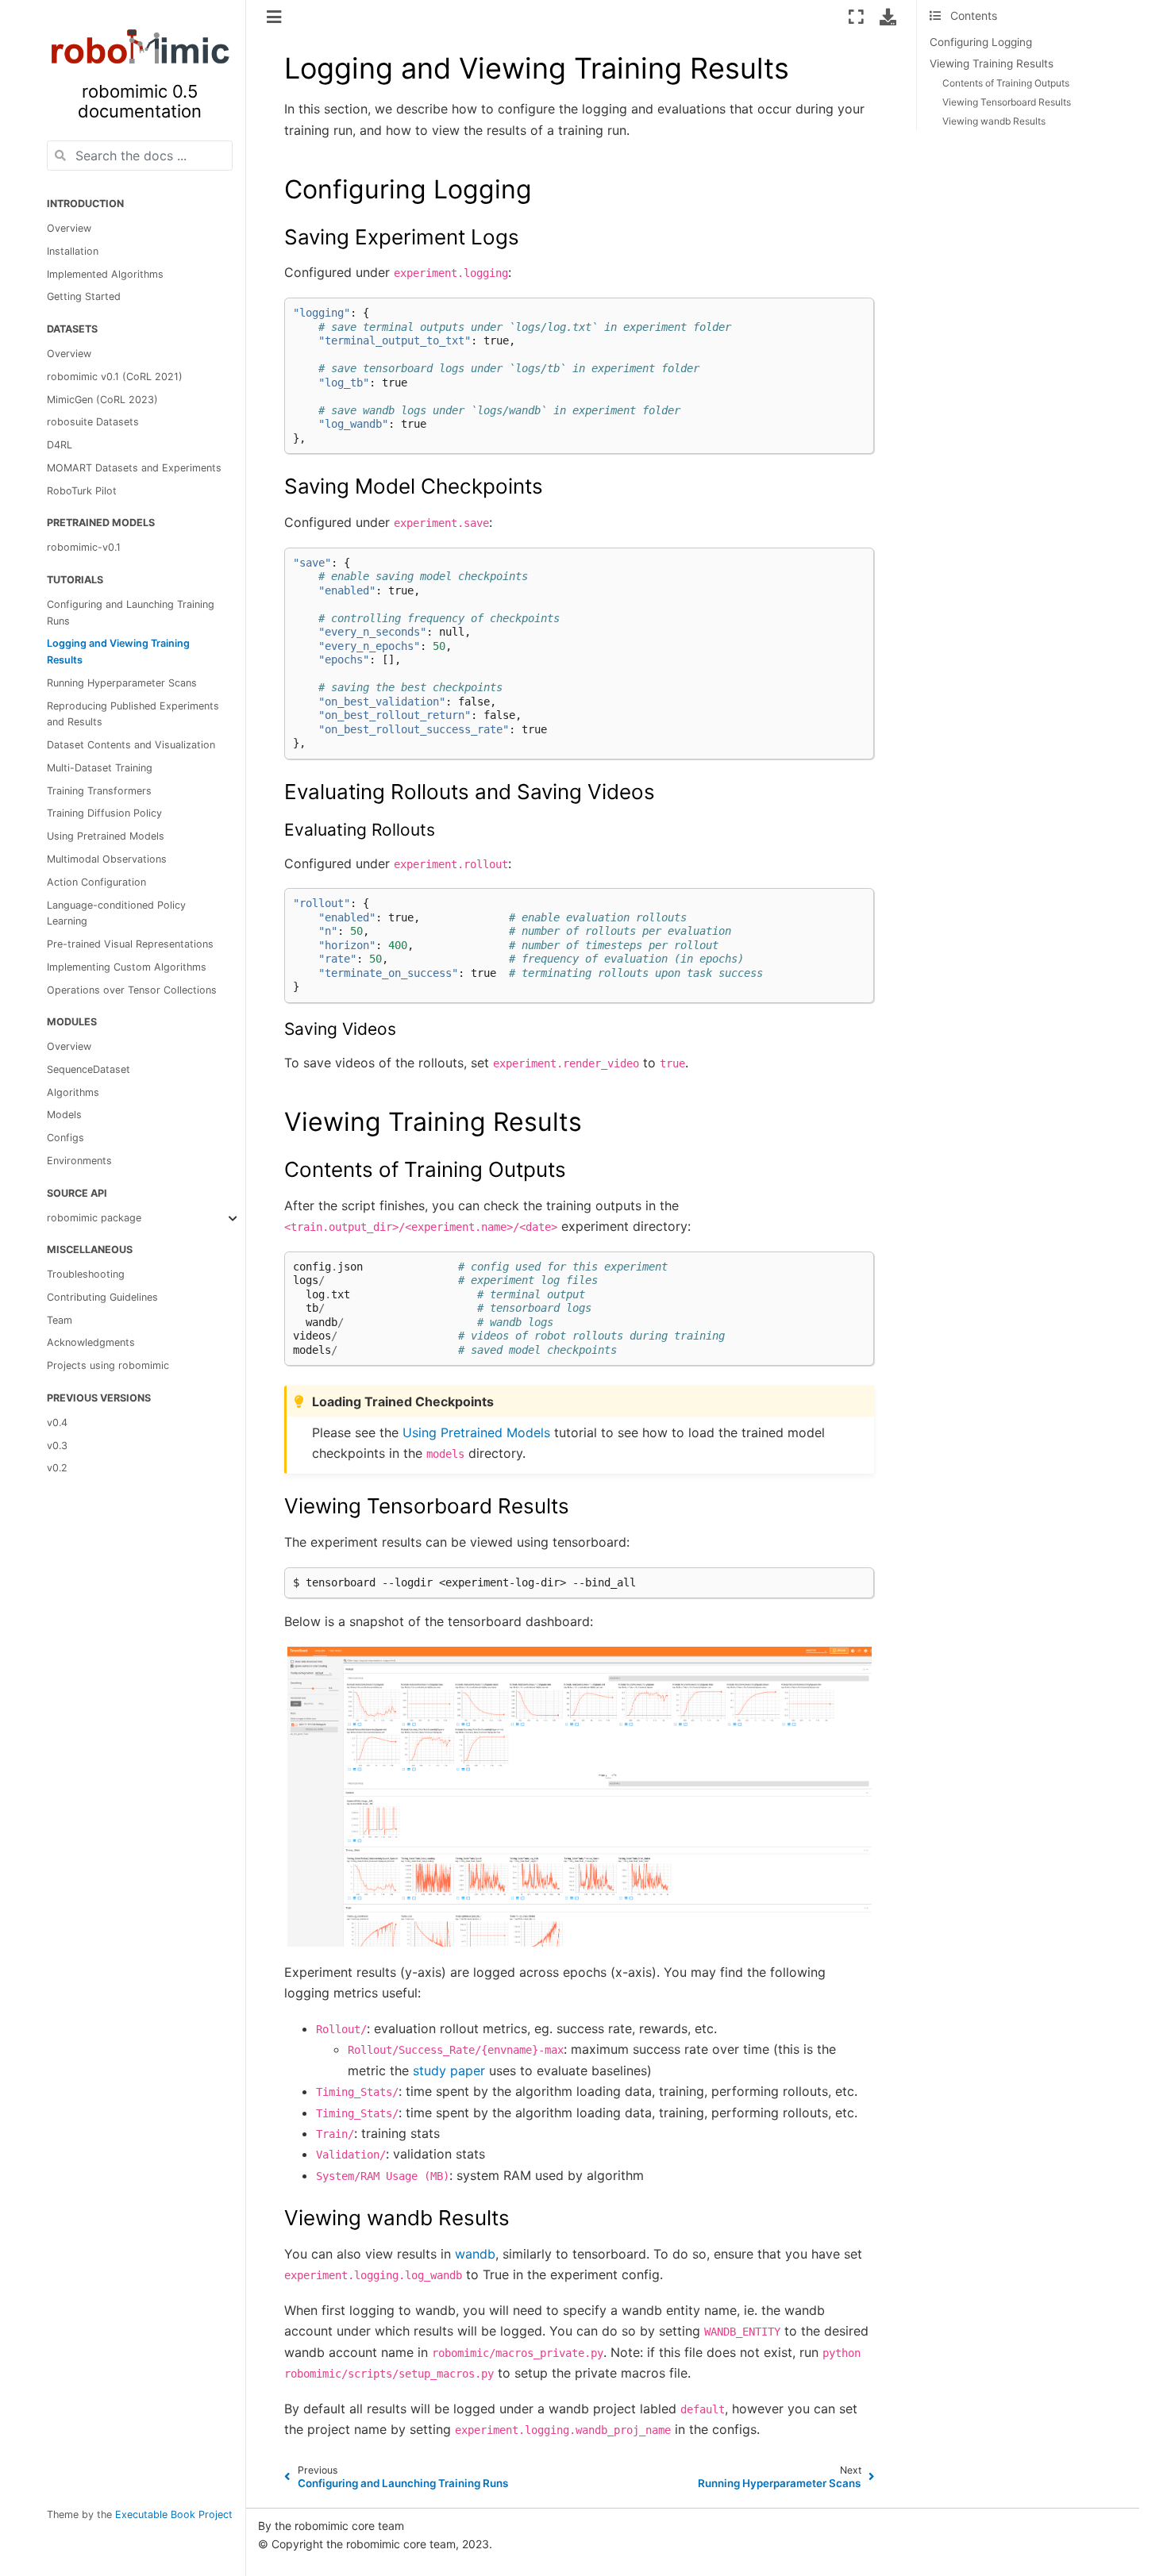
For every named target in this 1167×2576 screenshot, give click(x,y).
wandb (475, 2254)
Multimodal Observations (107, 859)
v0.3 (57, 1446)
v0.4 (57, 1423)
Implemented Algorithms (105, 274)
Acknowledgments (91, 1342)
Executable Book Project (174, 2514)
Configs (65, 1138)
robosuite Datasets (93, 422)
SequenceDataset (89, 1069)
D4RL (60, 445)
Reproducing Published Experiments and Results (133, 714)
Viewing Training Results (992, 63)
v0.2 (57, 1468)
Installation (73, 251)
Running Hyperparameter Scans (122, 683)
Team (60, 1320)
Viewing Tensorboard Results (1007, 102)
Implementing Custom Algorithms (127, 967)
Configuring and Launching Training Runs (131, 613)
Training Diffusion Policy (104, 814)
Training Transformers (99, 791)
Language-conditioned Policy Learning (116, 913)
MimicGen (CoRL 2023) (102, 400)
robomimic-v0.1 (84, 547)
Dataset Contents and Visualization (131, 745)
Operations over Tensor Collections (132, 990)
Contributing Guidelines (102, 1297)
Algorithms (73, 1092)
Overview (69, 228)
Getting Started (84, 297)
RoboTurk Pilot (82, 491)
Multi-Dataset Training (100, 768)
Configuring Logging (981, 42)
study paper (449, 2070)
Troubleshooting (86, 1274)
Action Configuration (96, 882)
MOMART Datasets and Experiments (134, 468)
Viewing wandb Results (994, 121)
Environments (79, 1161)
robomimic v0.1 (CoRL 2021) (115, 377)
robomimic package (94, 1218)
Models (64, 1115)
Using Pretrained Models (106, 836)
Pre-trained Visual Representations (130, 944)
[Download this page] (888, 17)
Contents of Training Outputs (1006, 83)
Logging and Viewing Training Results (118, 652)
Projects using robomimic (108, 1365)
